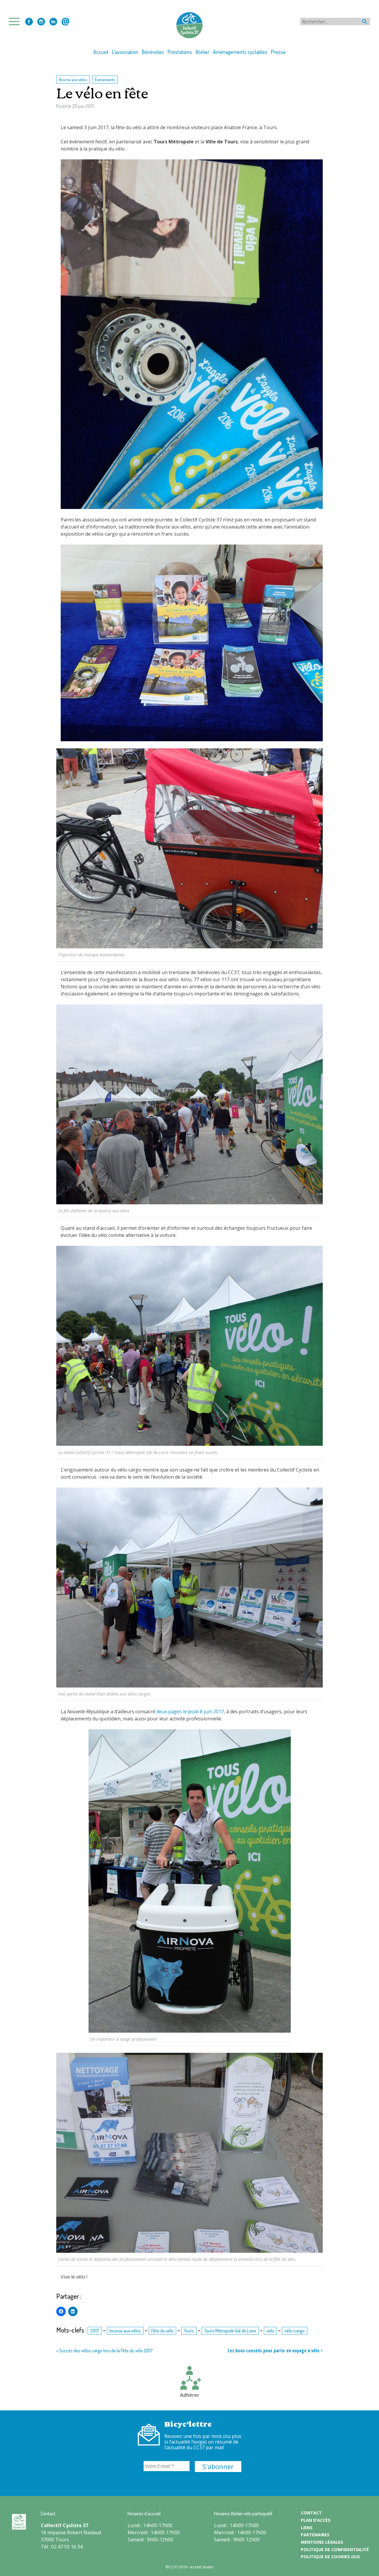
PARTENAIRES (315, 2535)
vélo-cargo (295, 2331)
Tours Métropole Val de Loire (230, 2331)
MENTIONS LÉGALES (322, 2542)
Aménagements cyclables (240, 52)
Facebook (29, 22)
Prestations (180, 52)
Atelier (202, 52)
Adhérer (190, 2395)
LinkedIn (53, 22)
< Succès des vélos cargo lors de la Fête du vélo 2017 (105, 2351)
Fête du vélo (162, 2331)
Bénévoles (153, 52)
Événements (105, 79)
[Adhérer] (189, 2379)
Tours (189, 2331)
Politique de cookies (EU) (330, 2557)
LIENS (307, 2528)
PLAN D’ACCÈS (316, 2520)
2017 (95, 2331)
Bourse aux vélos (73, 79)
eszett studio (202, 2567)
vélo (270, 2331)
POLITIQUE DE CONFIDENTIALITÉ (335, 2549)
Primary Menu (16, 21)
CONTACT (311, 2513)
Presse (278, 52)
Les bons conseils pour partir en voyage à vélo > (275, 2351)
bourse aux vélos (125, 2331)
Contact (65, 22)
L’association (125, 52)
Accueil (101, 52)
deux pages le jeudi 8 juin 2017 (190, 1712)
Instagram (41, 22)
